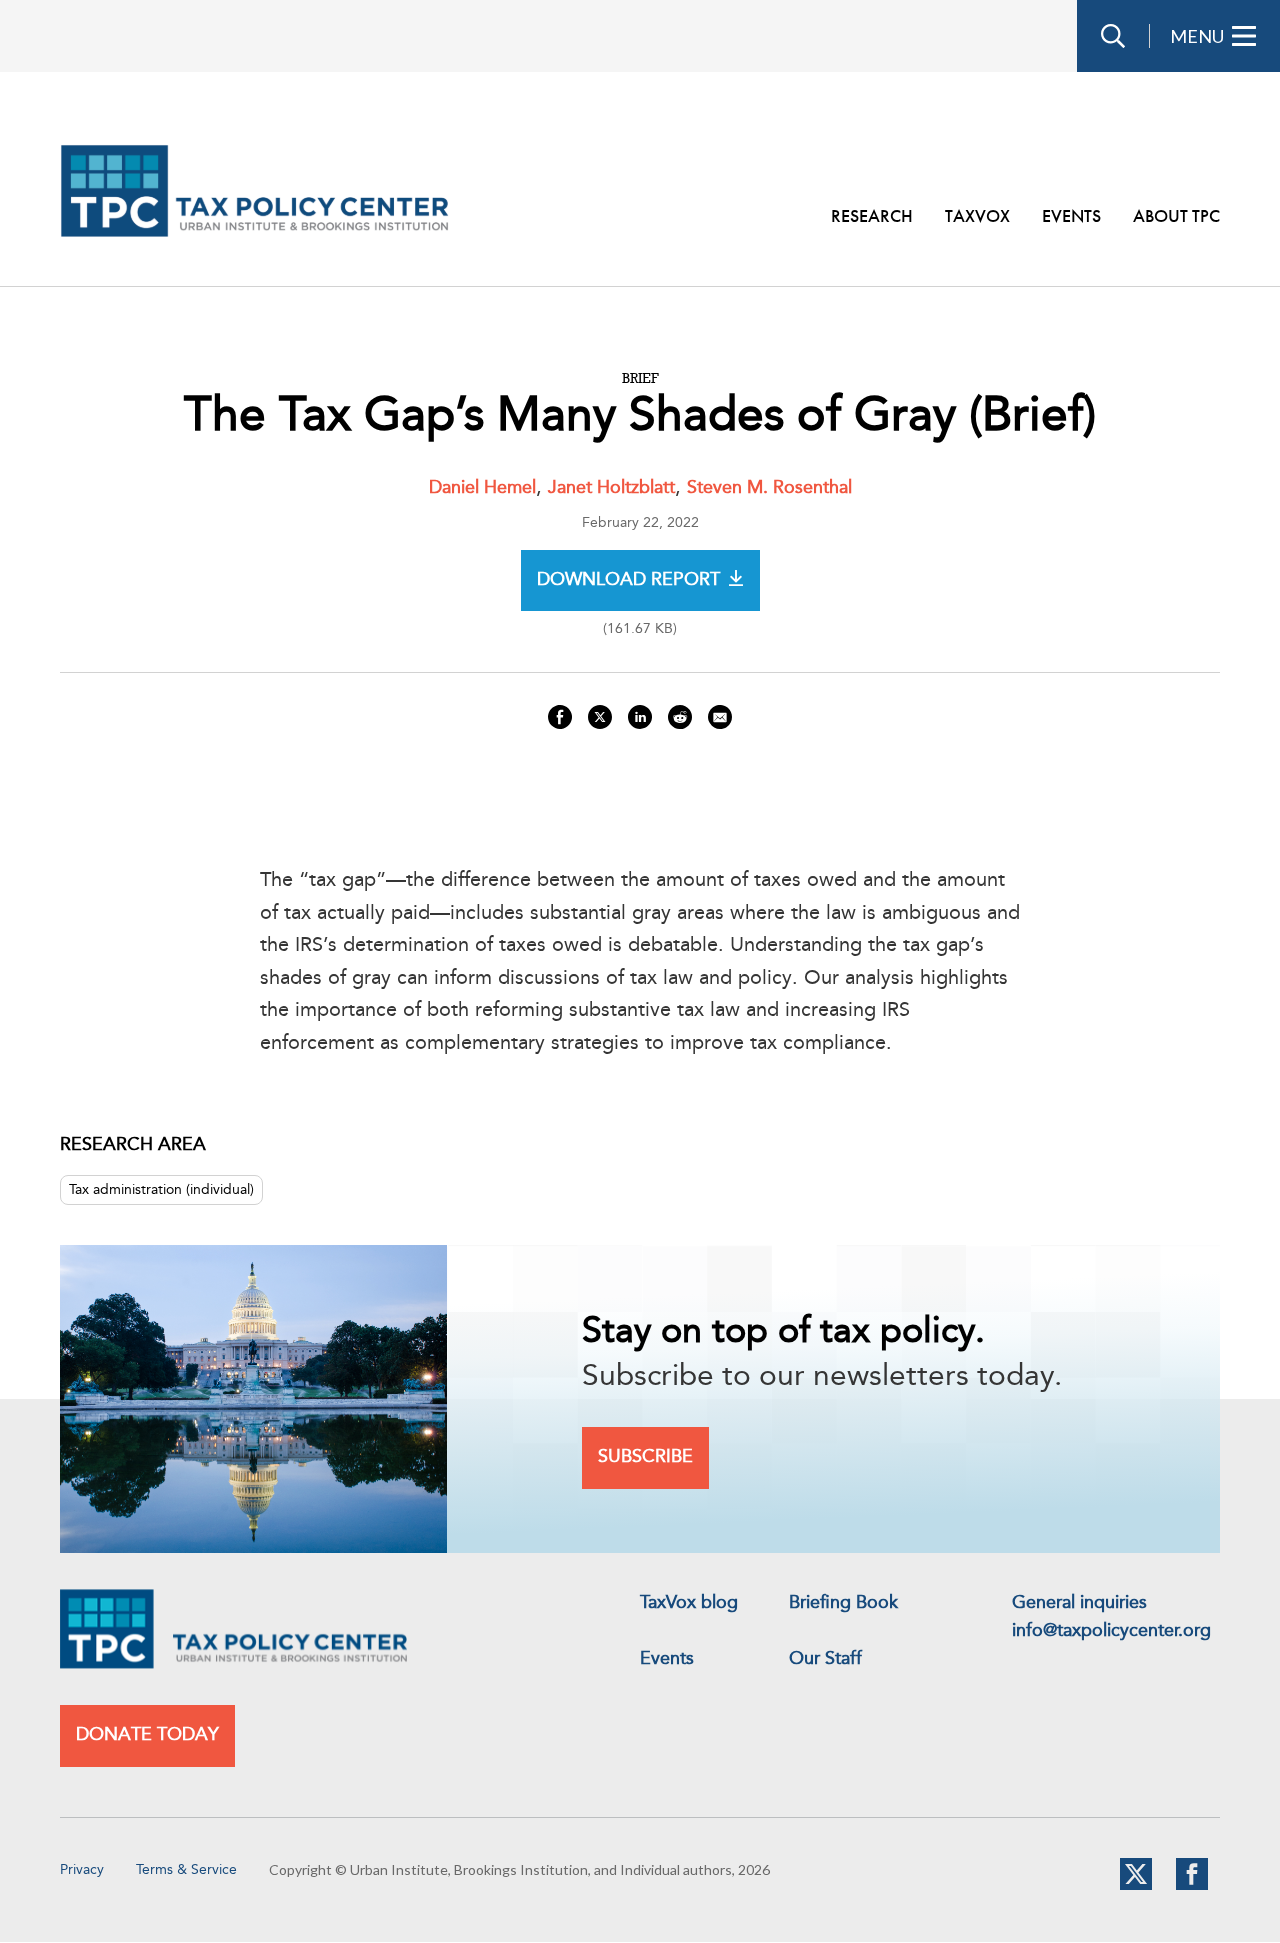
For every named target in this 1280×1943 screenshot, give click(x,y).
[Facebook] (1192, 1886)
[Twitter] (1136, 1886)
